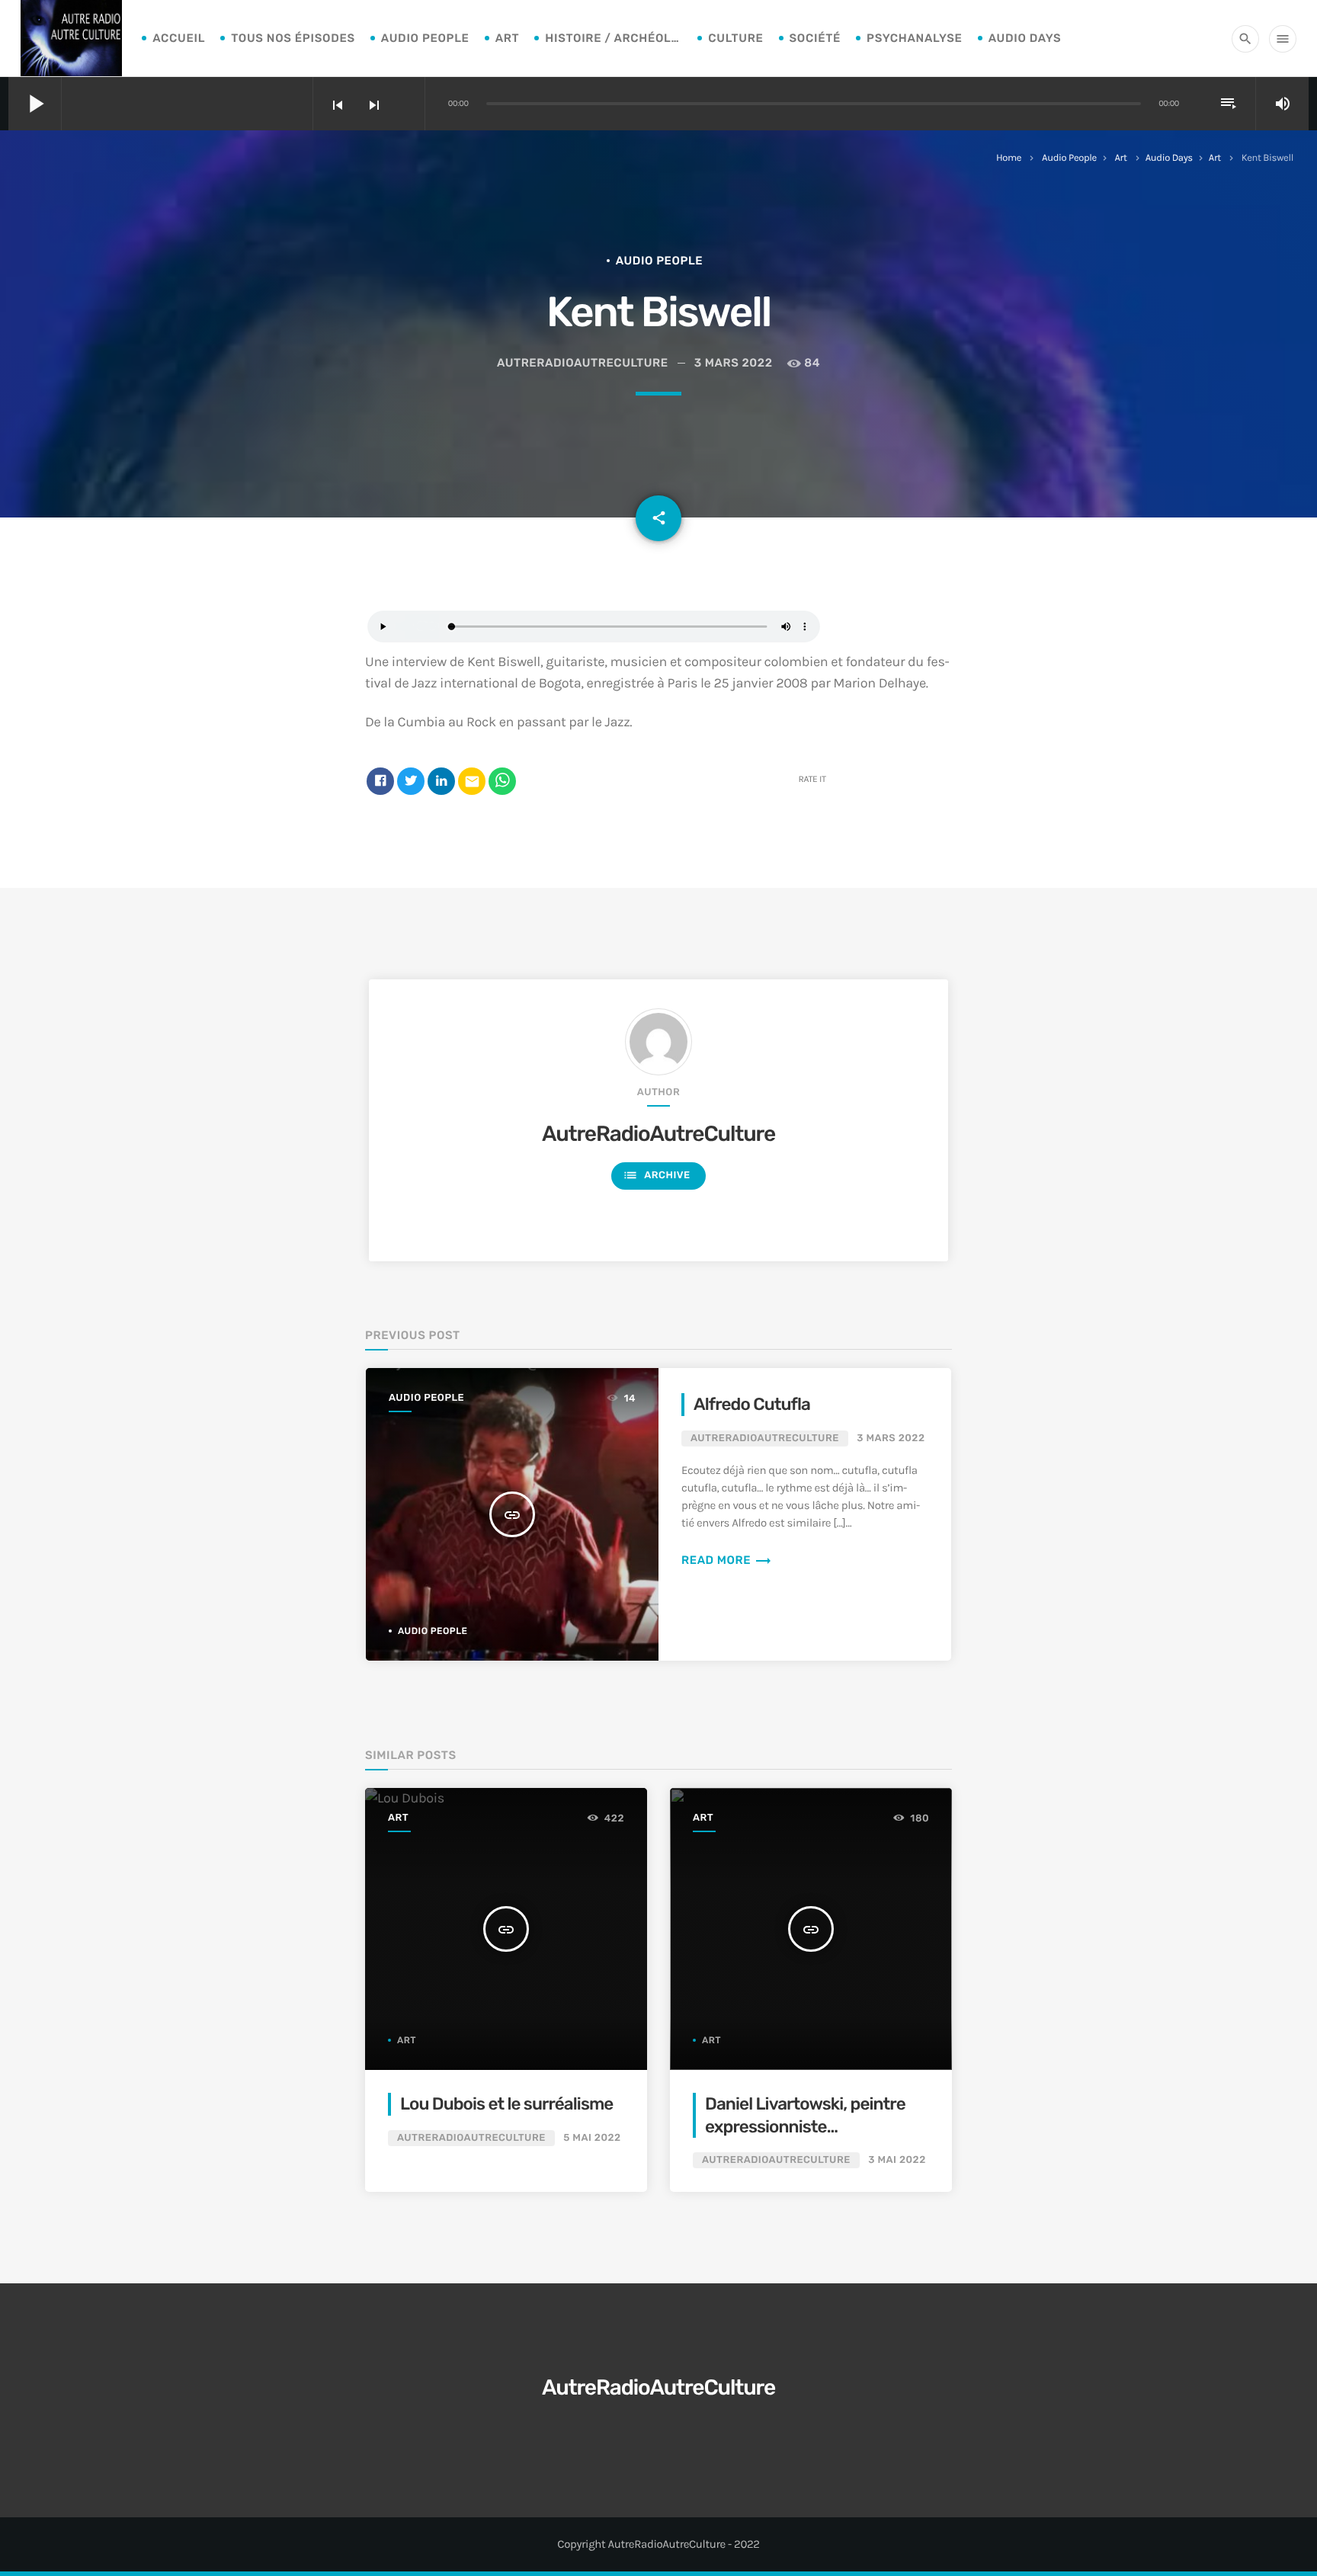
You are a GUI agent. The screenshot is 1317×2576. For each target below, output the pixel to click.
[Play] (594, 640)
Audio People (425, 38)
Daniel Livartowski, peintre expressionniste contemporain (805, 2126)
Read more (727, 1560)
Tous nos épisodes (293, 38)
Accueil (179, 38)
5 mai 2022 (592, 2138)
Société (816, 38)
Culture (735, 38)
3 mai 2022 (897, 2160)
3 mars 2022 (734, 363)
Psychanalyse (915, 38)
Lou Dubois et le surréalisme (506, 2104)
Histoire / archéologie (614, 38)
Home (1009, 158)
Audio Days (1025, 38)
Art (508, 38)
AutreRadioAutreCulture (658, 1134)
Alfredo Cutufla (752, 1404)
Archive (656, 1175)
